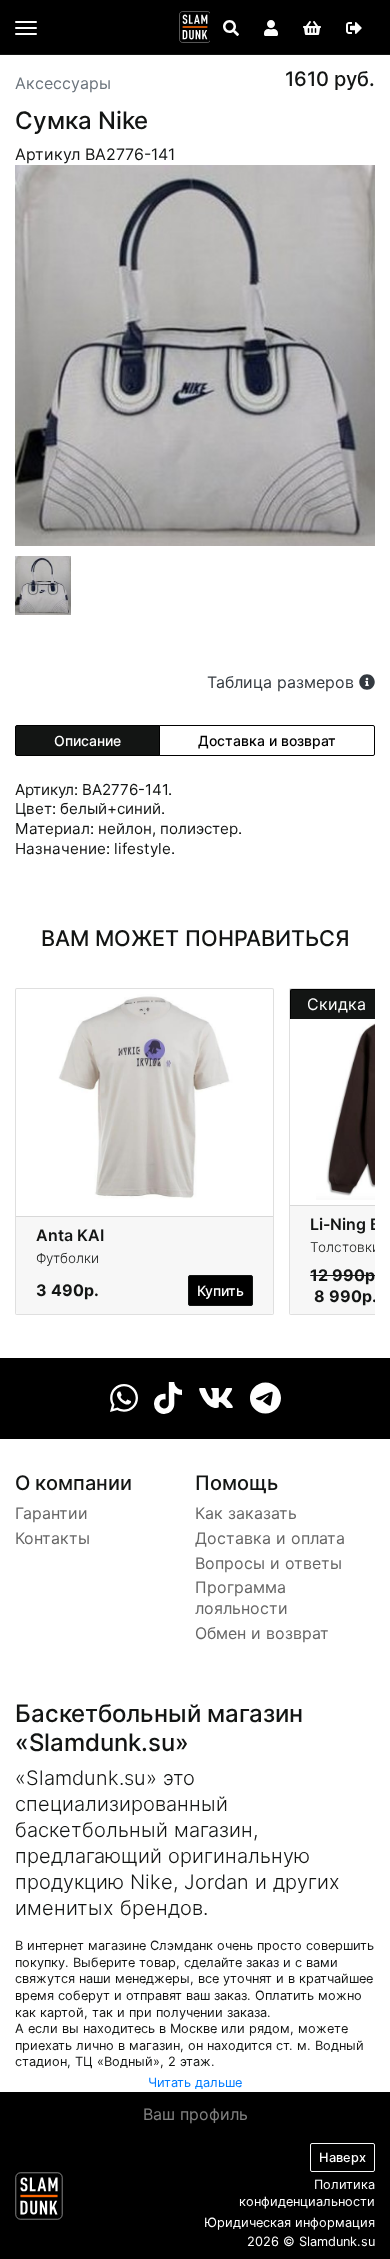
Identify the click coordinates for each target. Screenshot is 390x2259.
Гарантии (51, 1513)
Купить (220, 1290)
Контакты (52, 1538)
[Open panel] (231, 28)
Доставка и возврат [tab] (267, 740)
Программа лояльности (241, 1597)
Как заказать (246, 1513)
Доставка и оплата (270, 1538)
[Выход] (354, 28)
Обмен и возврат (262, 1633)
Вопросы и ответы (268, 1563)
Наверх (342, 2157)
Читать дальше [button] (195, 2082)
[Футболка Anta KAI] (144, 1096)
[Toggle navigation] (26, 28)
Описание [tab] (87, 740)
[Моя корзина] (312, 28)
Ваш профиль (195, 2114)
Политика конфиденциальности (307, 2193)
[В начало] (39, 2200)
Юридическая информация (289, 2222)
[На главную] (195, 27)
